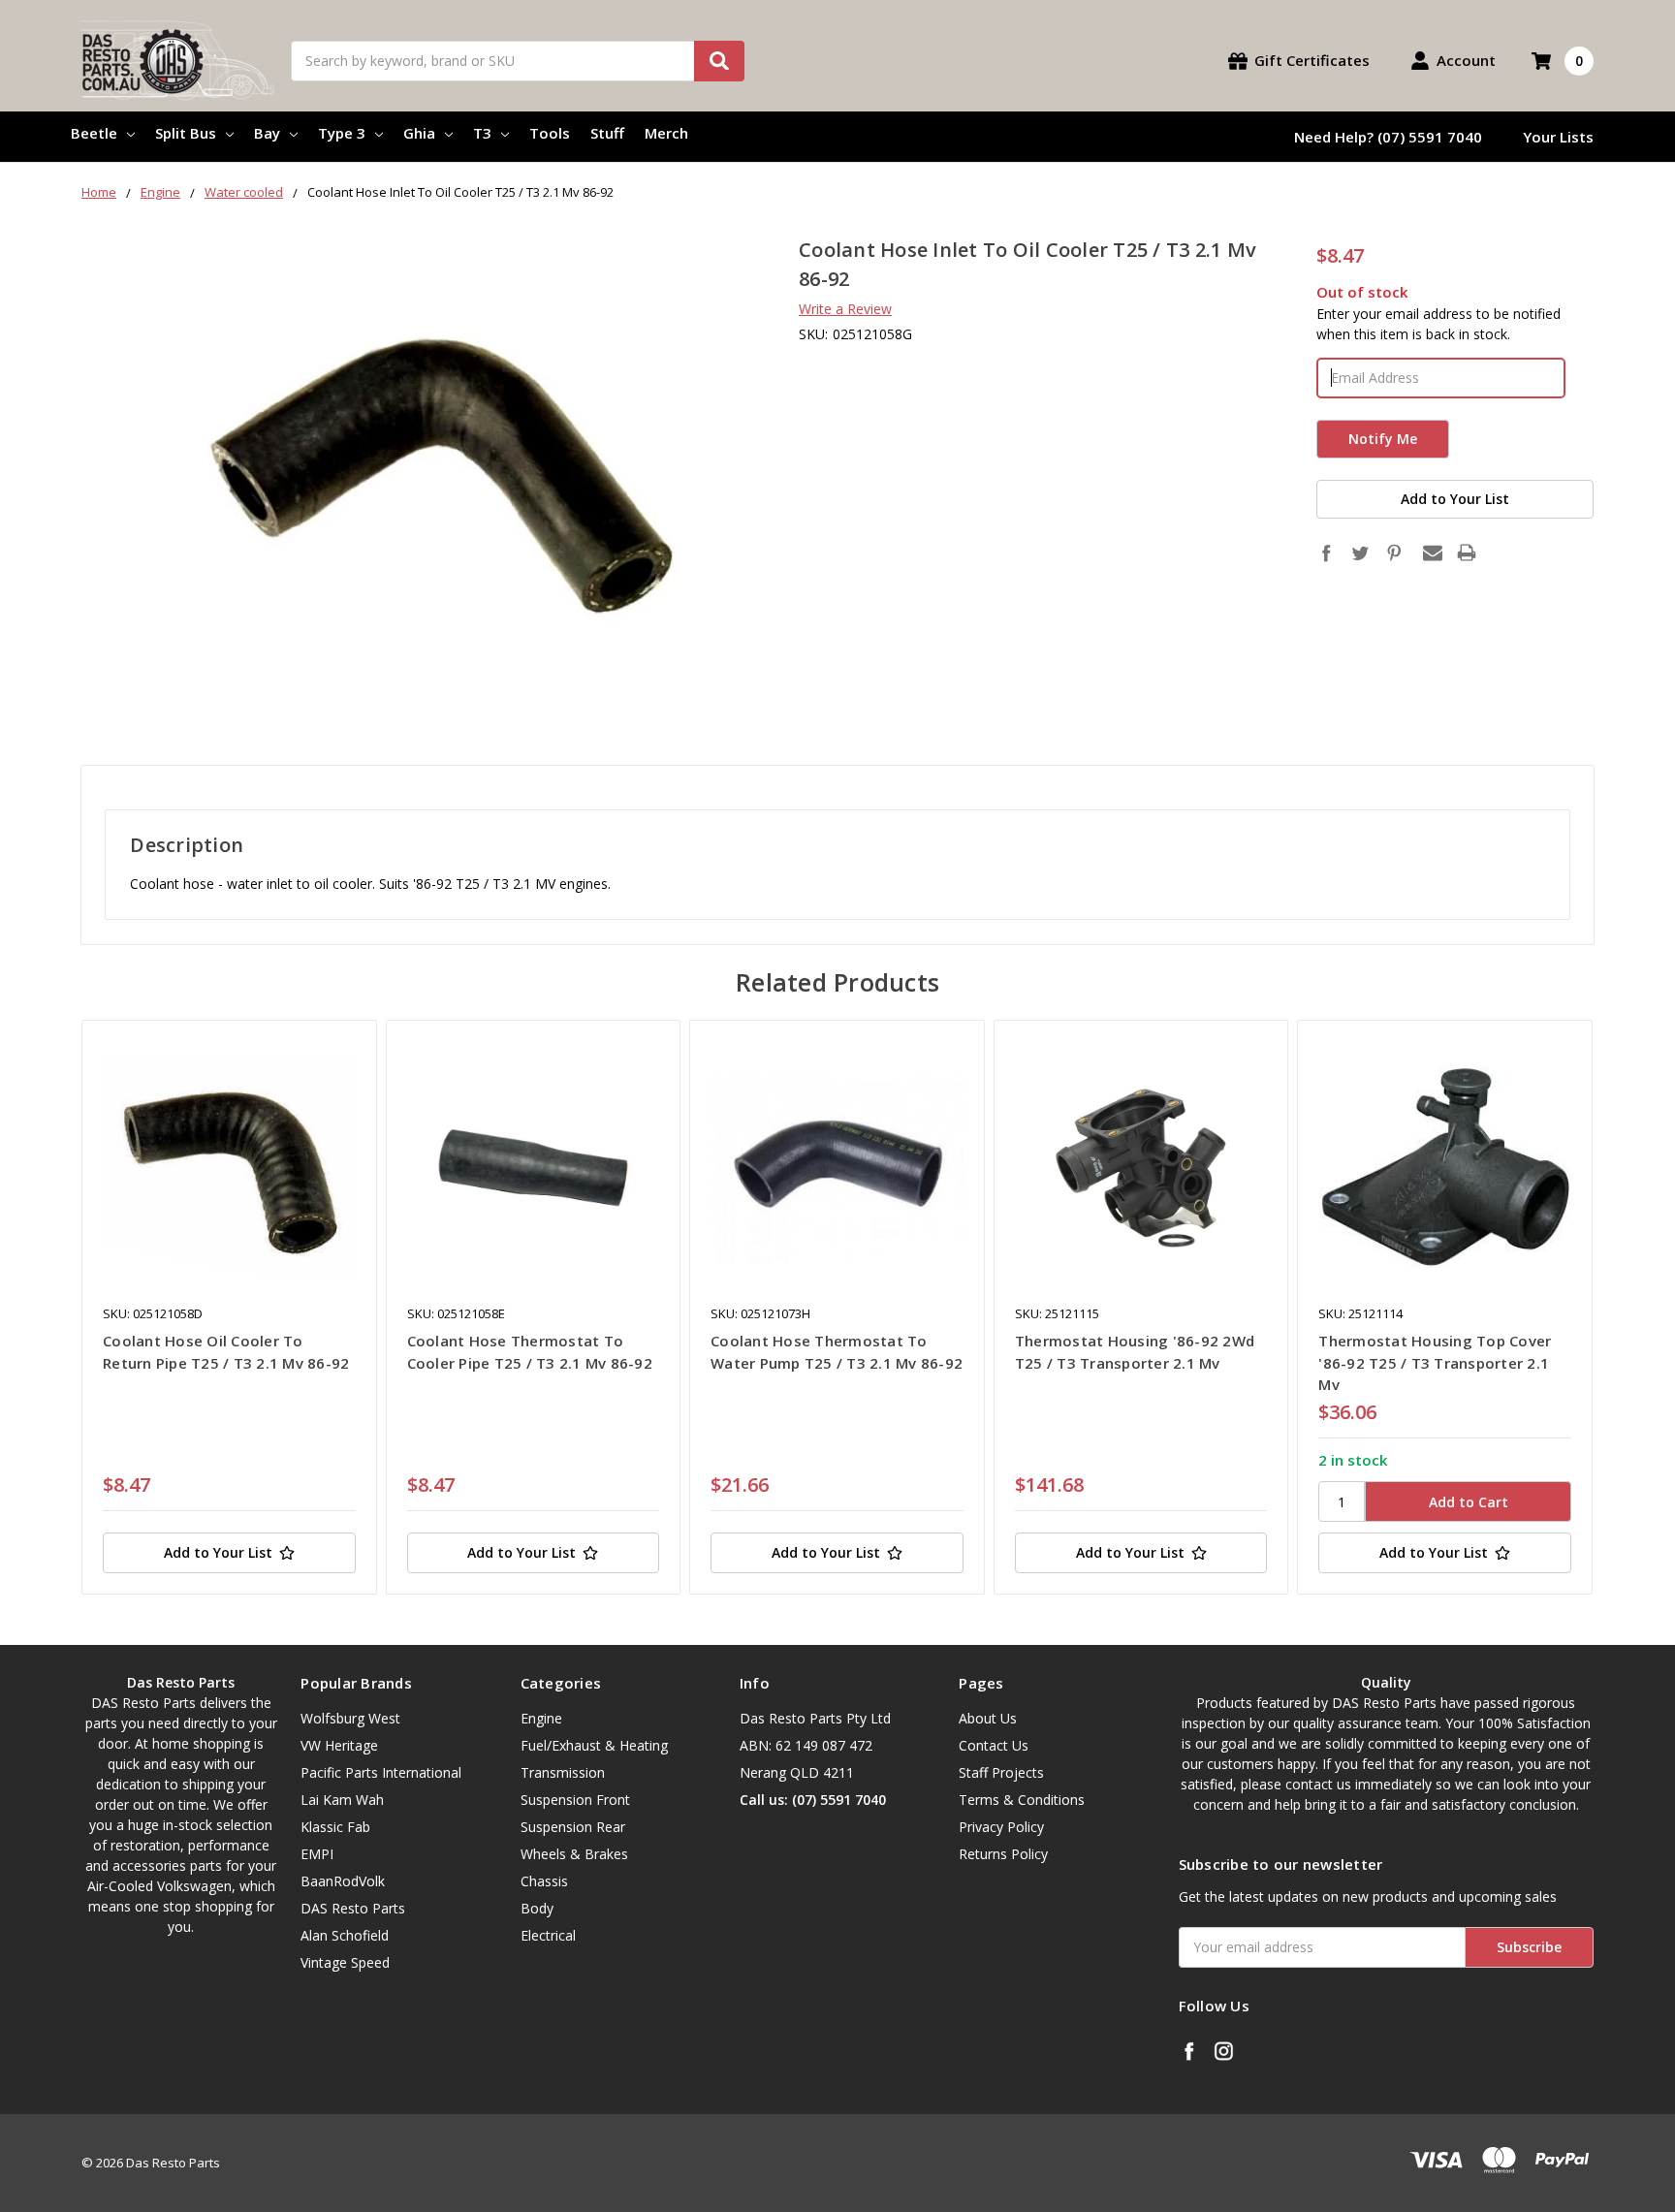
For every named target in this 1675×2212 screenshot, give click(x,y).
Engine (541, 1718)
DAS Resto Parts (353, 1908)
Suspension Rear (573, 1827)
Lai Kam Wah (342, 1800)
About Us (988, 1718)
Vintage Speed (345, 1962)
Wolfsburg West (350, 1718)
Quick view (229, 1167)
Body (537, 1908)
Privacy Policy (1001, 1827)
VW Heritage (339, 1745)
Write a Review (845, 309)
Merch (666, 133)
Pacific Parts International (381, 1772)
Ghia (419, 133)
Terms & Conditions (1022, 1800)
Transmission (563, 1772)
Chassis (544, 1881)
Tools (550, 133)
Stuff (607, 133)
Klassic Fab (335, 1827)
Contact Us (994, 1745)
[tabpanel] (229, 1307)
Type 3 (342, 133)
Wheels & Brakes (574, 1854)
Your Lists (1558, 137)
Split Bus (186, 133)
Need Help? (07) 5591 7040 (1388, 137)
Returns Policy (1003, 1854)
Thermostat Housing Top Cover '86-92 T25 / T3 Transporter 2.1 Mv (1435, 1362)
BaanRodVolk (343, 1881)
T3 (482, 133)
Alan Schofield (345, 1935)
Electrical (548, 1935)
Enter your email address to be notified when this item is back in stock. (1438, 324)
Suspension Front (575, 1800)
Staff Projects (1001, 1772)
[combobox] (518, 61)
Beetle (94, 133)
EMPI (317, 1854)
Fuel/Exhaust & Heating (594, 1745)
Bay (267, 133)
